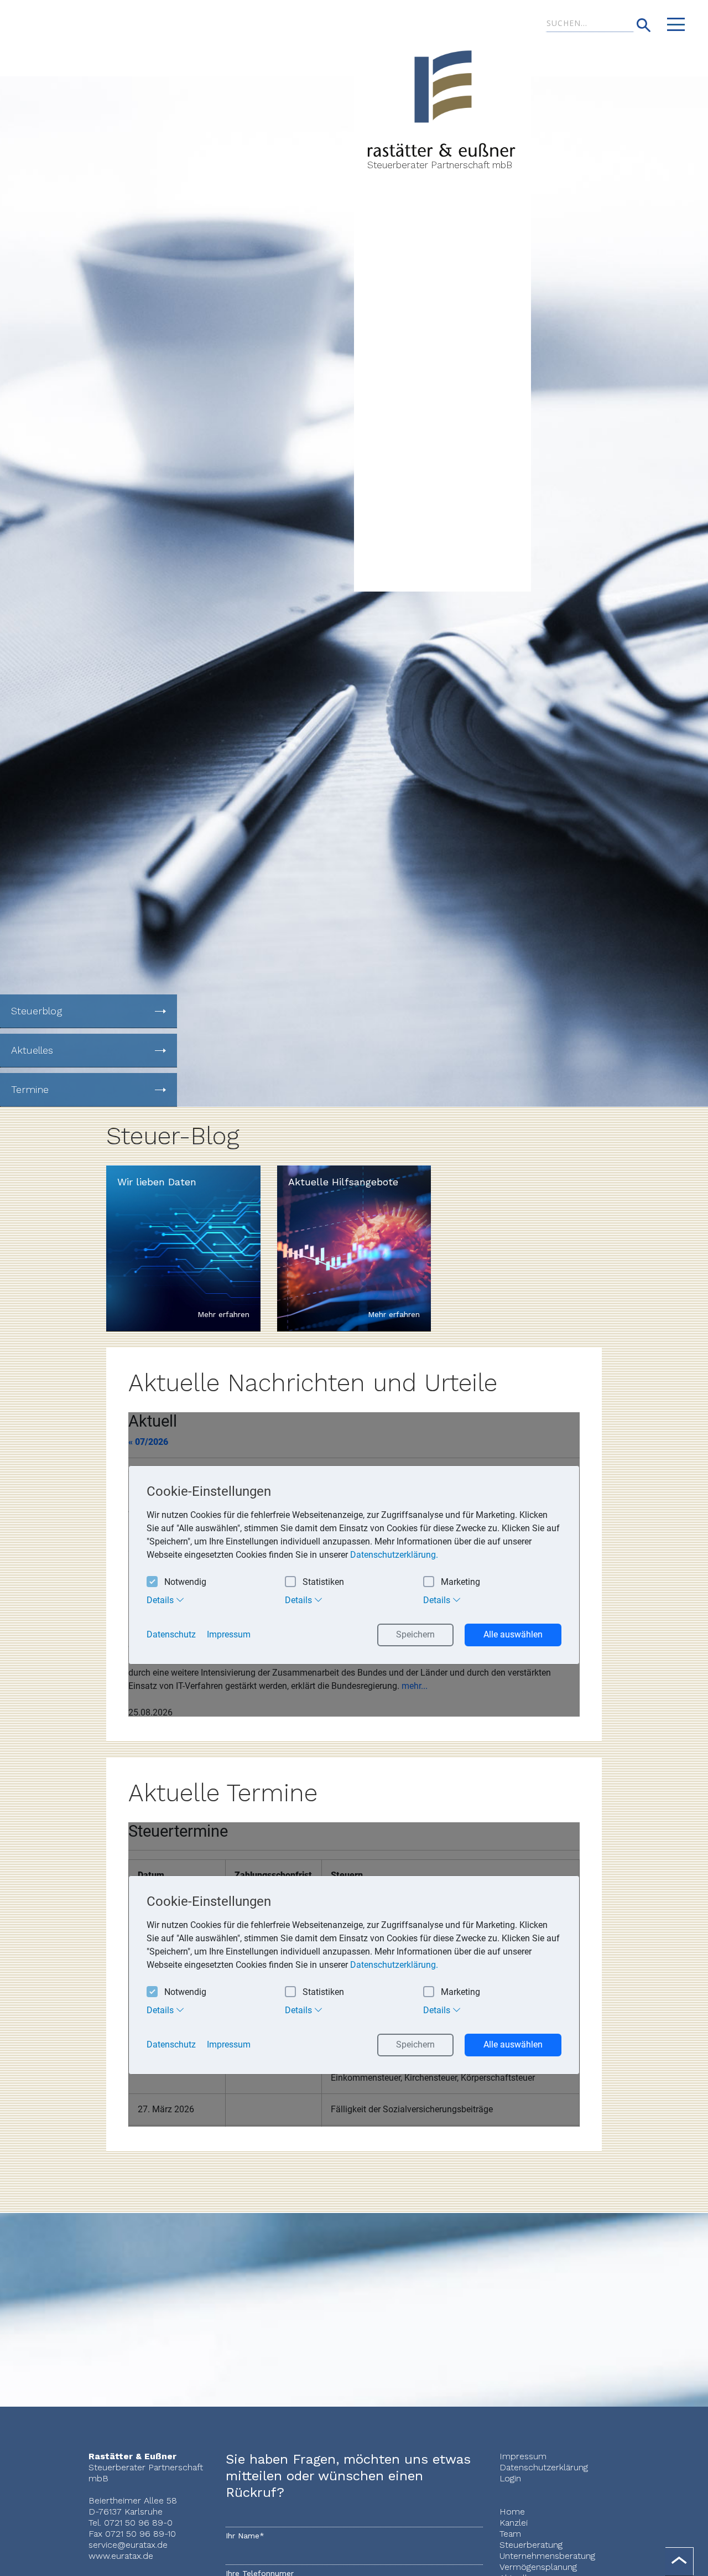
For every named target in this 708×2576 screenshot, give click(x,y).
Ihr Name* (245, 2536)
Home (512, 2512)
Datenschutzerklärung (544, 2467)
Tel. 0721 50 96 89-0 (131, 2523)
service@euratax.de (128, 2545)
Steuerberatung (531, 2545)
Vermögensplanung (538, 2567)
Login (510, 2478)
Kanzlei (514, 2523)
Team (510, 2534)
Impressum (523, 2456)
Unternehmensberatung (547, 2556)
